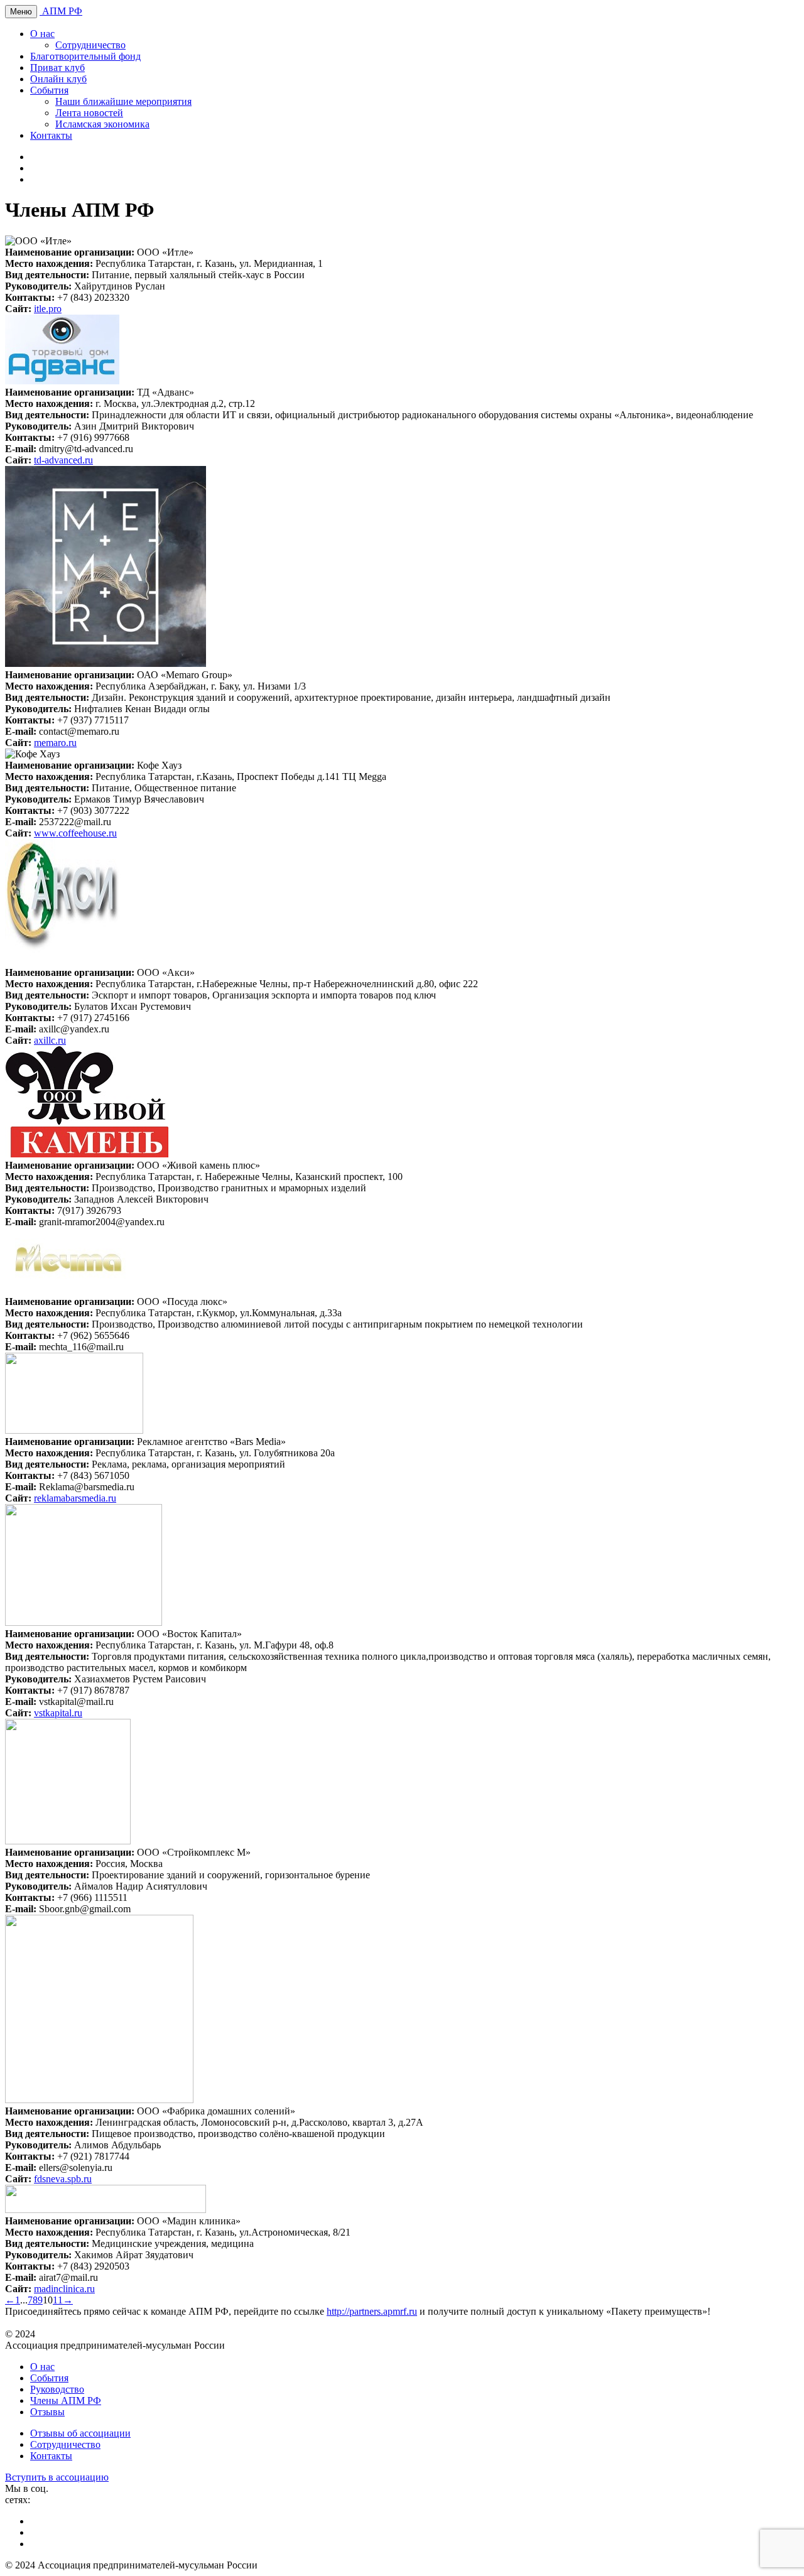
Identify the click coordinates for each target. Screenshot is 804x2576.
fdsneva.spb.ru (63, 2179)
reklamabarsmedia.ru (75, 1498)
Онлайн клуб (58, 79)
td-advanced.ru (63, 460)
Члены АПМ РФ (66, 2400)
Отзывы (47, 2412)
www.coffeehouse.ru (75, 833)
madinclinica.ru (64, 2289)
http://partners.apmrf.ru (372, 2311)
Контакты (51, 135)
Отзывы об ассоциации (80, 2433)
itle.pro (48, 309)
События (49, 90)
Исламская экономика (102, 124)
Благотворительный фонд (85, 56)
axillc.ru (50, 1040)
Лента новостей (89, 113)
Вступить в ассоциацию (57, 2477)
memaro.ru (55, 743)
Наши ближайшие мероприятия (123, 101)
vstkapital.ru (58, 1713)
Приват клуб (57, 68)
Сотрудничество (90, 45)
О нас (42, 34)
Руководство (57, 2389)
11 (58, 2300)
